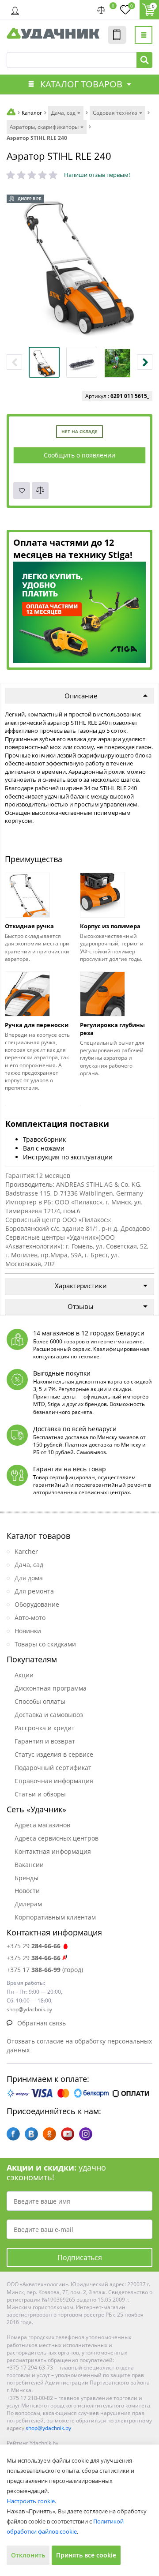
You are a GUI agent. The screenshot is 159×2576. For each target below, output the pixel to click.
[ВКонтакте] (31, 2134)
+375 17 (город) (45, 1970)
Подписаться (80, 2257)
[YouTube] (68, 2134)
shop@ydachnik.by (48, 2428)
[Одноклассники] (49, 2134)
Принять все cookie (86, 2555)
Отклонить (28, 2555)
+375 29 (34, 1946)
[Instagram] (86, 2134)
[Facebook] (13, 2134)
